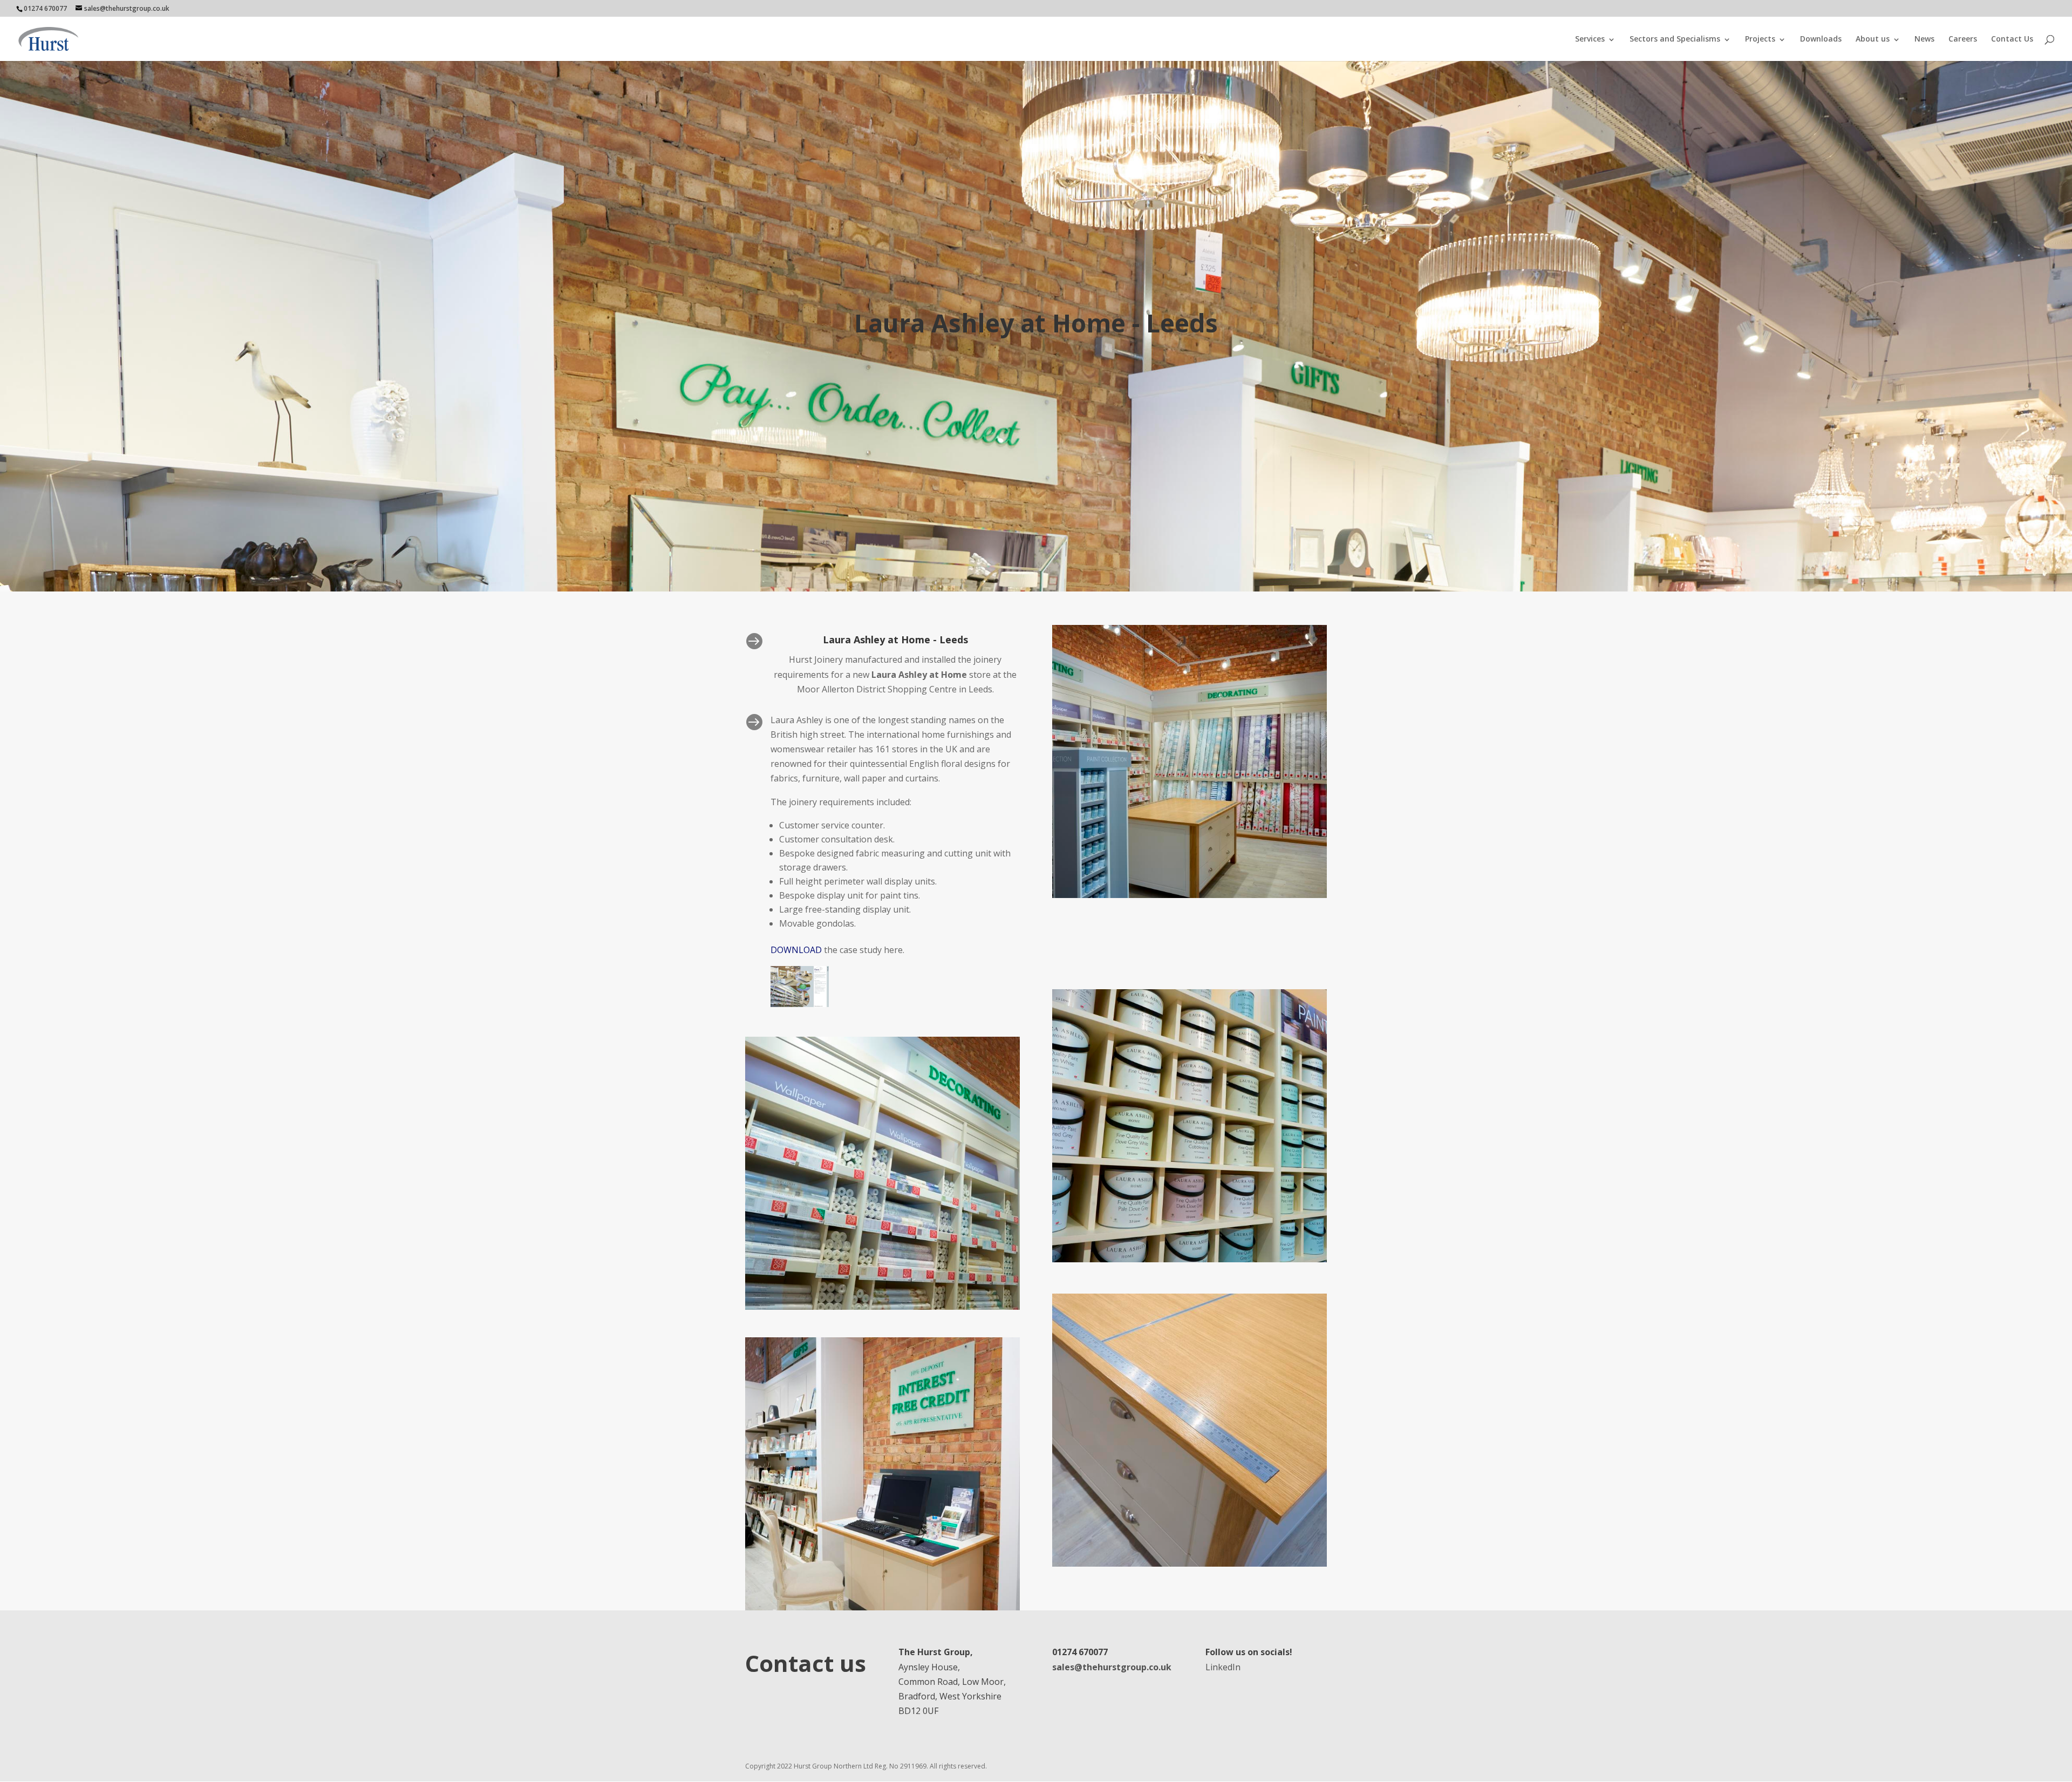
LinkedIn (1223, 1667)
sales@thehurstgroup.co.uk (1112, 1667)
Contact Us (2012, 39)
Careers (1963, 39)
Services (1590, 39)
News (1924, 39)
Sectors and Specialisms (1675, 39)
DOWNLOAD (796, 950)
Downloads (1821, 39)
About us (1873, 39)
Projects (1760, 39)
